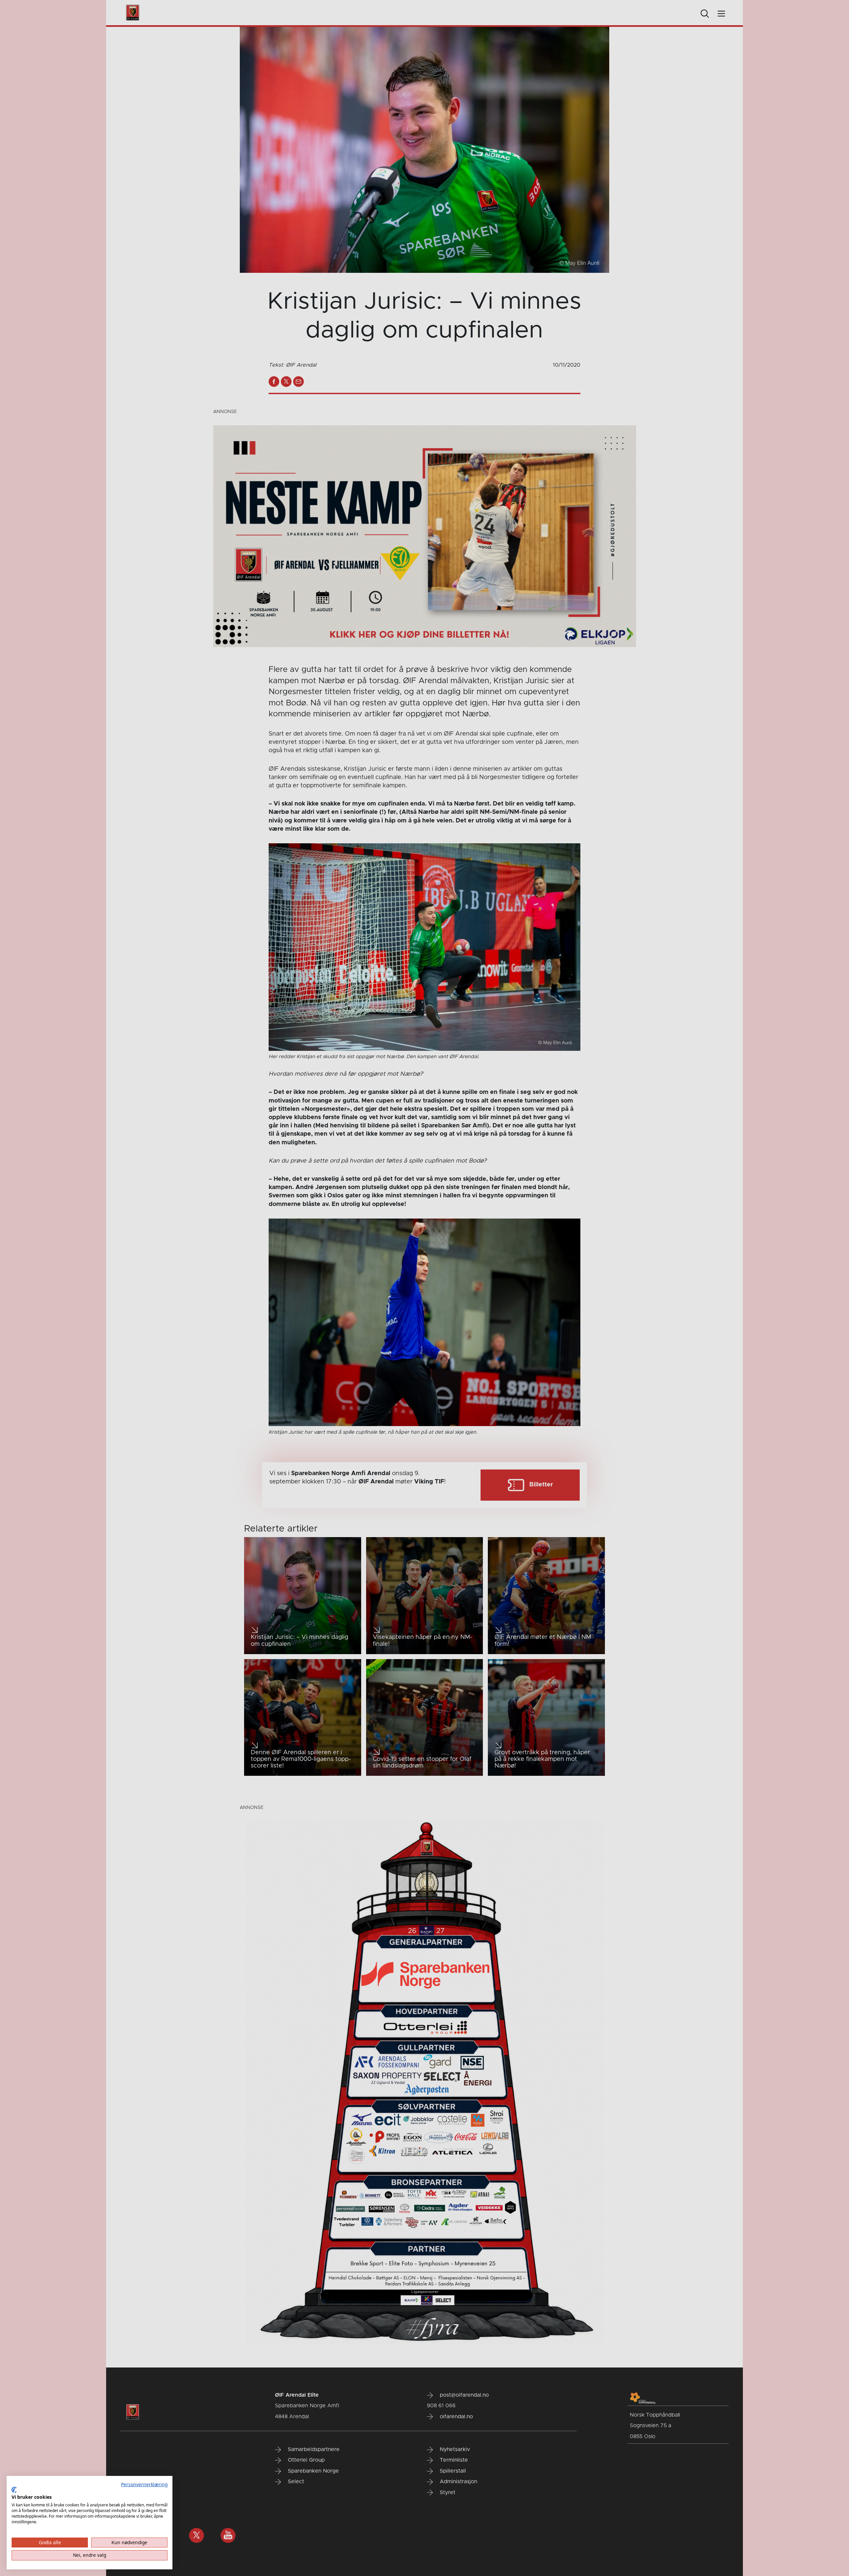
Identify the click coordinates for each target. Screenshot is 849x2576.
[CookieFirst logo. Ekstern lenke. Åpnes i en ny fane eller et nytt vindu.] (14, 2490)
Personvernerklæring (144, 2484)
